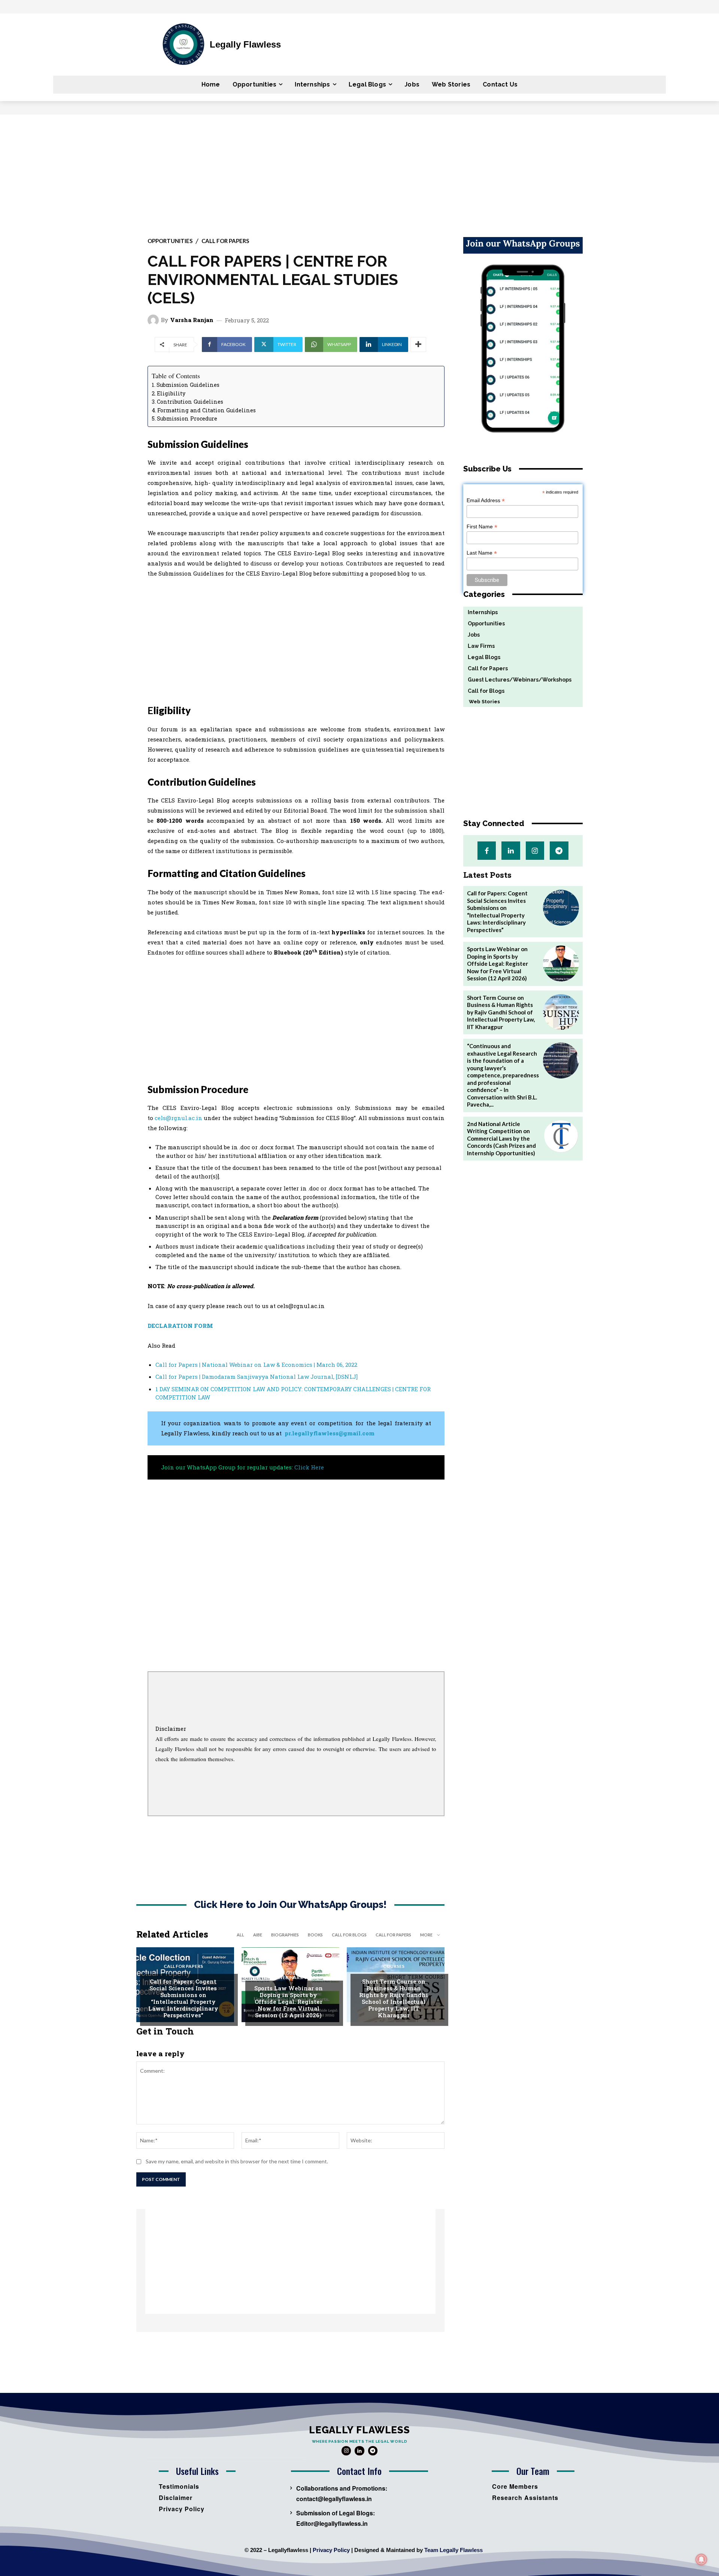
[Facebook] (487, 851)
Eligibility (171, 393)
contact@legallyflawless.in (334, 2499)
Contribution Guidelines (190, 402)
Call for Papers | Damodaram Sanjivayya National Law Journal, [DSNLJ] (257, 1377)
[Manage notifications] (701, 2560)
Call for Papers (225, 241)
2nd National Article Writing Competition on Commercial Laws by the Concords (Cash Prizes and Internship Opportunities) (501, 1138)
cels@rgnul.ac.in (178, 1118)
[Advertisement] (359, 171)
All (240, 1935)
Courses (394, 1966)
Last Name (482, 553)
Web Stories (482, 702)
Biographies (285, 1935)
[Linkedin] (511, 851)
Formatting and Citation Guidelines (207, 410)
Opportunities (170, 241)
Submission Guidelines (188, 385)
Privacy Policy (331, 2550)
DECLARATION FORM (180, 1326)
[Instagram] (535, 851)
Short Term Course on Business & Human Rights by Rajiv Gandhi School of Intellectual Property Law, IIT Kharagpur (394, 1998)
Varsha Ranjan (192, 320)
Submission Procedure (187, 418)
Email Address (486, 500)
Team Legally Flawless (453, 2550)
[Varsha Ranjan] (154, 320)
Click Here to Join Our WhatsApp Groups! (290, 1905)
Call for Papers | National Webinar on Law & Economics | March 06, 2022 (256, 1365)
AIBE (258, 1935)
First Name (482, 527)
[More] (418, 345)
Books (315, 1935)
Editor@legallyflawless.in (332, 2523)
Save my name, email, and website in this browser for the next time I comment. (237, 2161)
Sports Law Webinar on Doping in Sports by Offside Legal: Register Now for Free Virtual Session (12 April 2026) (289, 2002)
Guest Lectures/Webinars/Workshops (293, 1975)
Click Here (309, 1467)
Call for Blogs (349, 1935)
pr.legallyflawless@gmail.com (330, 1433)
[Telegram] (559, 851)
